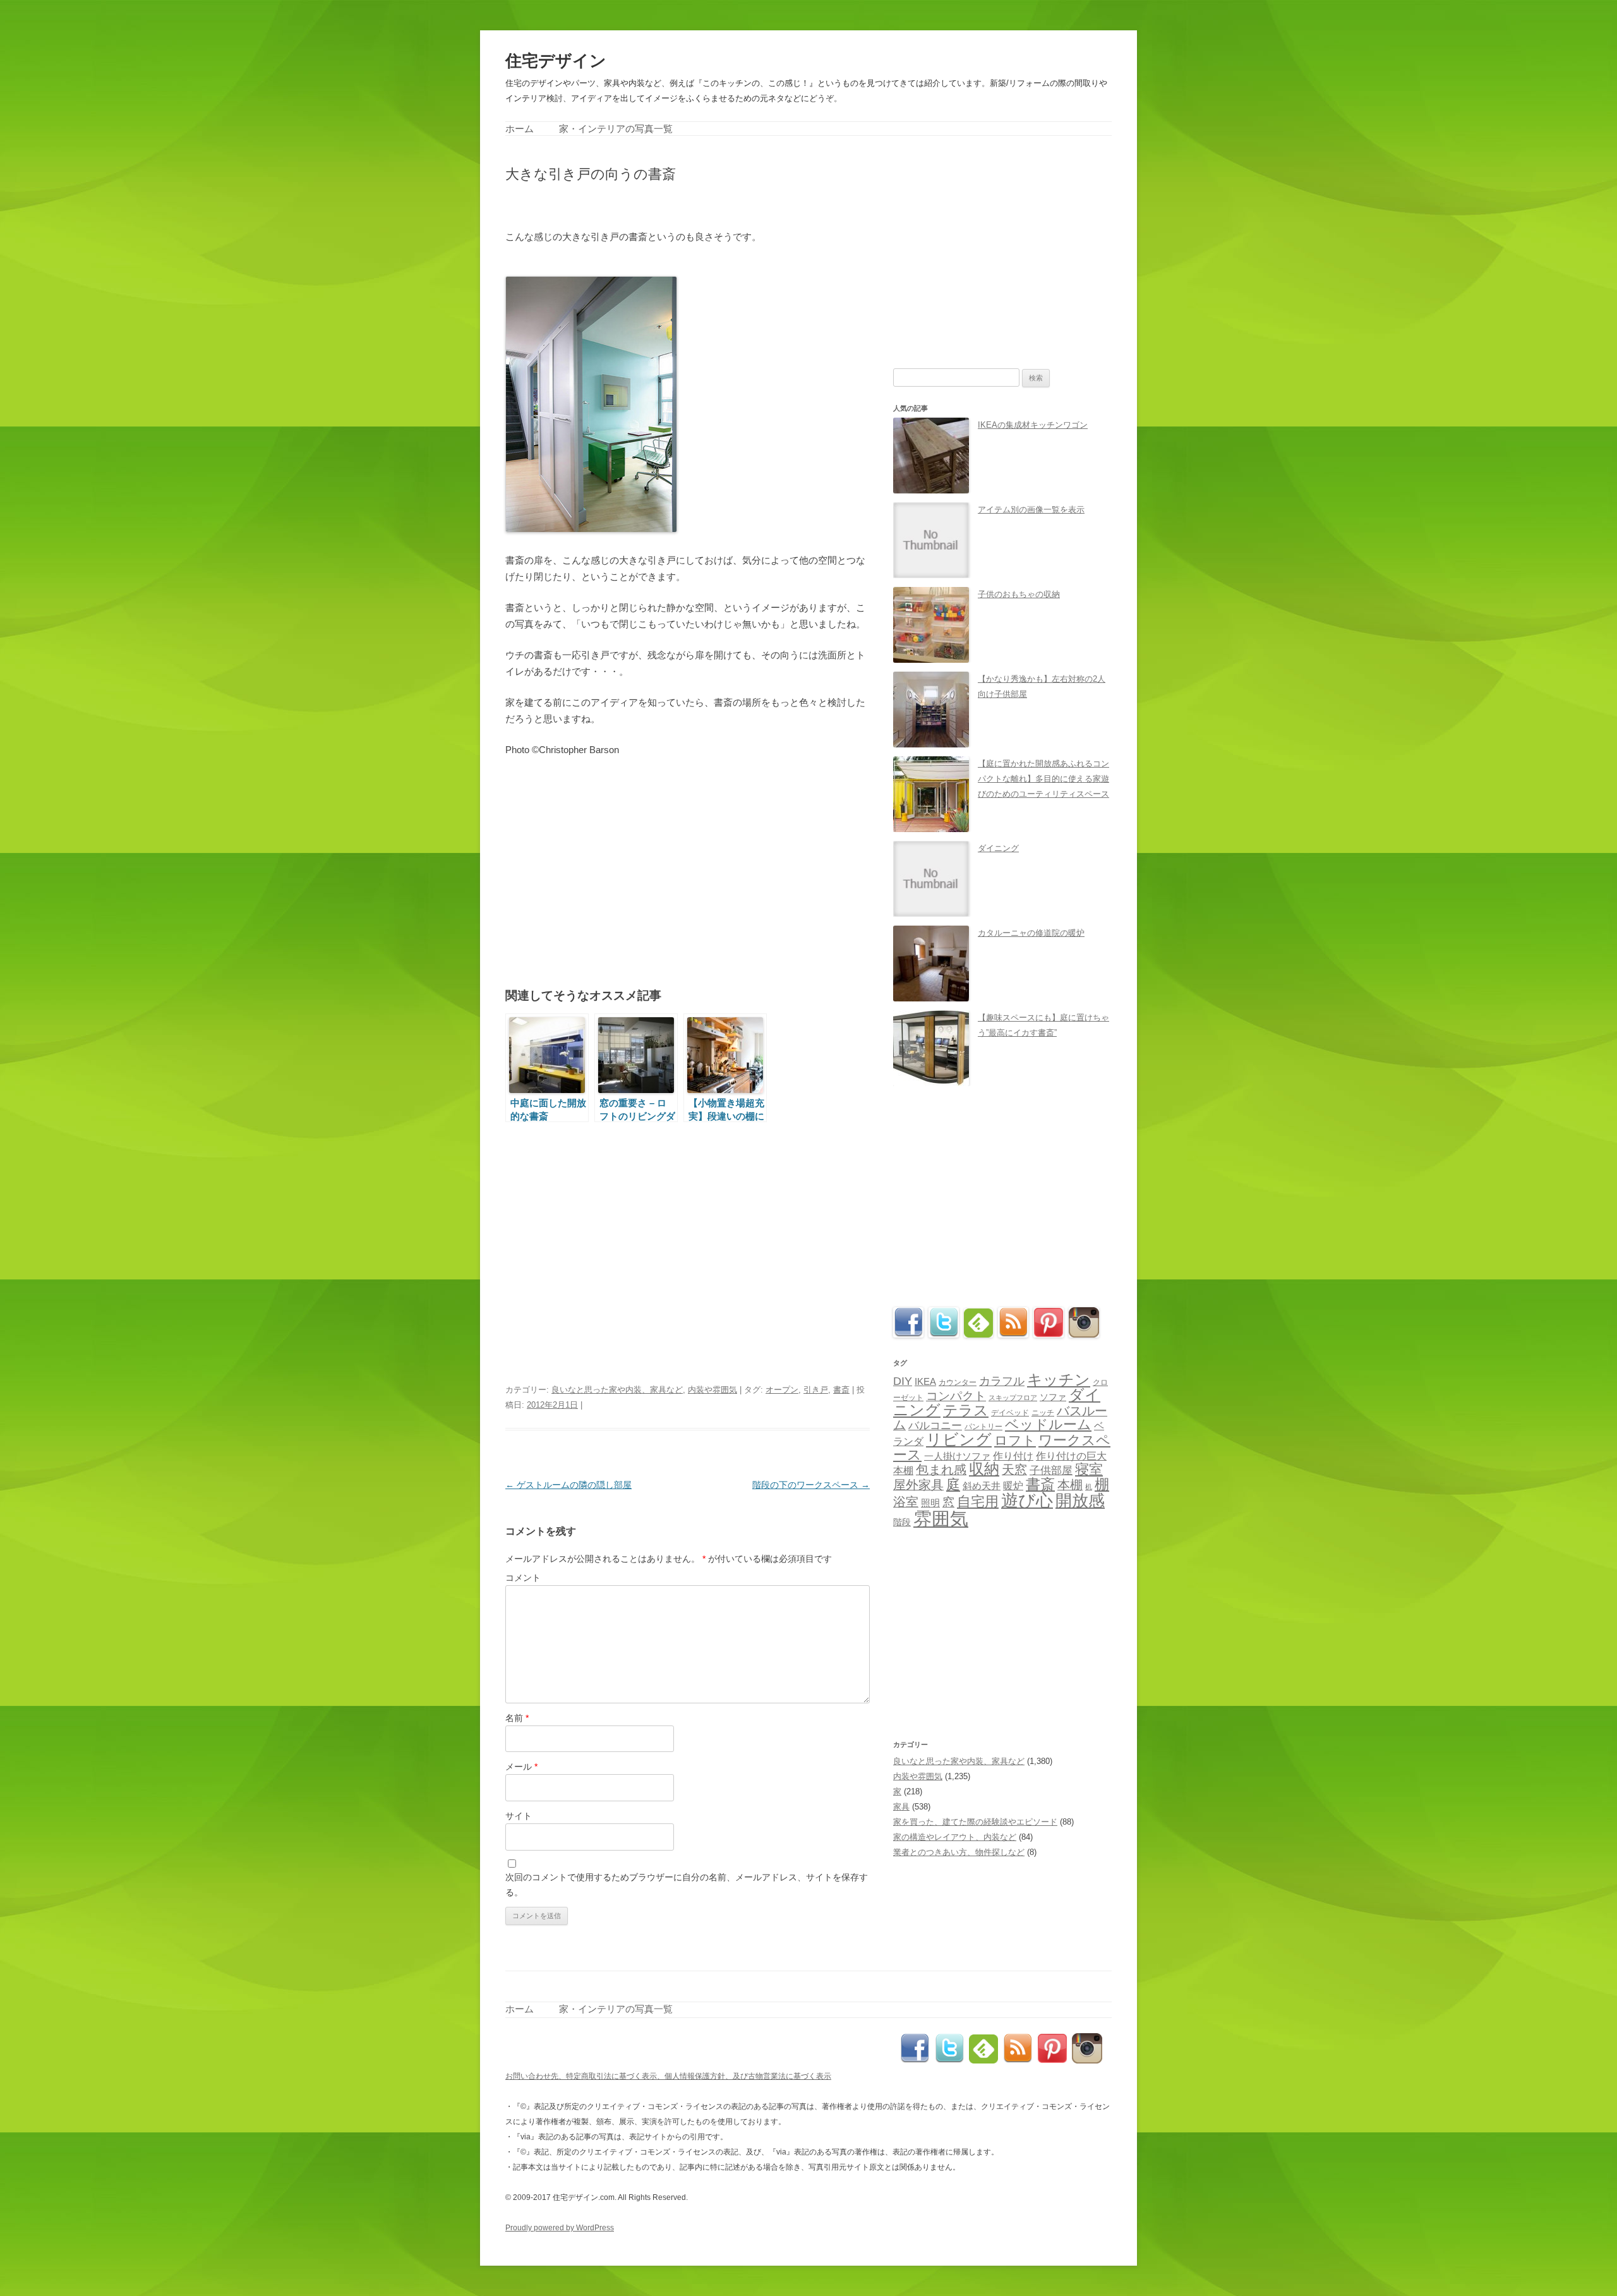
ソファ (1053, 1397)
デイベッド (1010, 1413)
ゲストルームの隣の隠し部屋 (568, 1485)
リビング (959, 1439)
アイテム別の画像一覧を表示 (1031, 510)
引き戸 (816, 1390)
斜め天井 (982, 1486)
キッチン (1059, 1380)
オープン (782, 1390)
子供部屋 (1051, 1471)
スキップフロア (1013, 1398)
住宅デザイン (556, 61)
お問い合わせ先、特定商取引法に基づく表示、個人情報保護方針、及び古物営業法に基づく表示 (668, 2076)
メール (521, 1767)
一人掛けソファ (957, 1456)
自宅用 (978, 1501)
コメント (523, 1578)
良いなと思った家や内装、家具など (617, 1390)
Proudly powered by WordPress (560, 2228)
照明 (930, 1503)
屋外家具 (918, 1485)
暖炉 (1013, 1485)
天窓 (1014, 1470)
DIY (903, 1381)
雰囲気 (941, 1519)
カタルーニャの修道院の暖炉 (1031, 933)
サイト (519, 1816)
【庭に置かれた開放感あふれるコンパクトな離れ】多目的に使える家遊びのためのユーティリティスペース (1043, 779)
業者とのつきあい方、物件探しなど (959, 1852)
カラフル (1002, 1381)
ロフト (1015, 1440)
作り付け (1013, 1456)
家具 (901, 1807)
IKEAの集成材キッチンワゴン (1033, 425)
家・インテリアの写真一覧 (616, 129)
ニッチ (1043, 1413)
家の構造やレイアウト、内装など (955, 1837)
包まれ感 (941, 1470)
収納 (984, 1469)
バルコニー (935, 1426)
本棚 (1070, 1485)
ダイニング (998, 848)
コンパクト (956, 1396)
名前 (517, 1718)
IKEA (925, 1381)
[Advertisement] (653, 204)
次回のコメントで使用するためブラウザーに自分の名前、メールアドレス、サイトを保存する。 (687, 1885)
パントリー (983, 1426)
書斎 (841, 1390)
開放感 (1080, 1501)
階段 (902, 1522)
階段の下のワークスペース (811, 1485)
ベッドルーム (1048, 1424)
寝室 (1089, 1469)
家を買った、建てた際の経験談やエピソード (975, 1822)
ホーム (520, 129)
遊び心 (1027, 1500)
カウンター (958, 1382)
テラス (966, 1410)
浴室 (906, 1502)
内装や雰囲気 (712, 1390)
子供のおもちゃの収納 (1019, 594)
